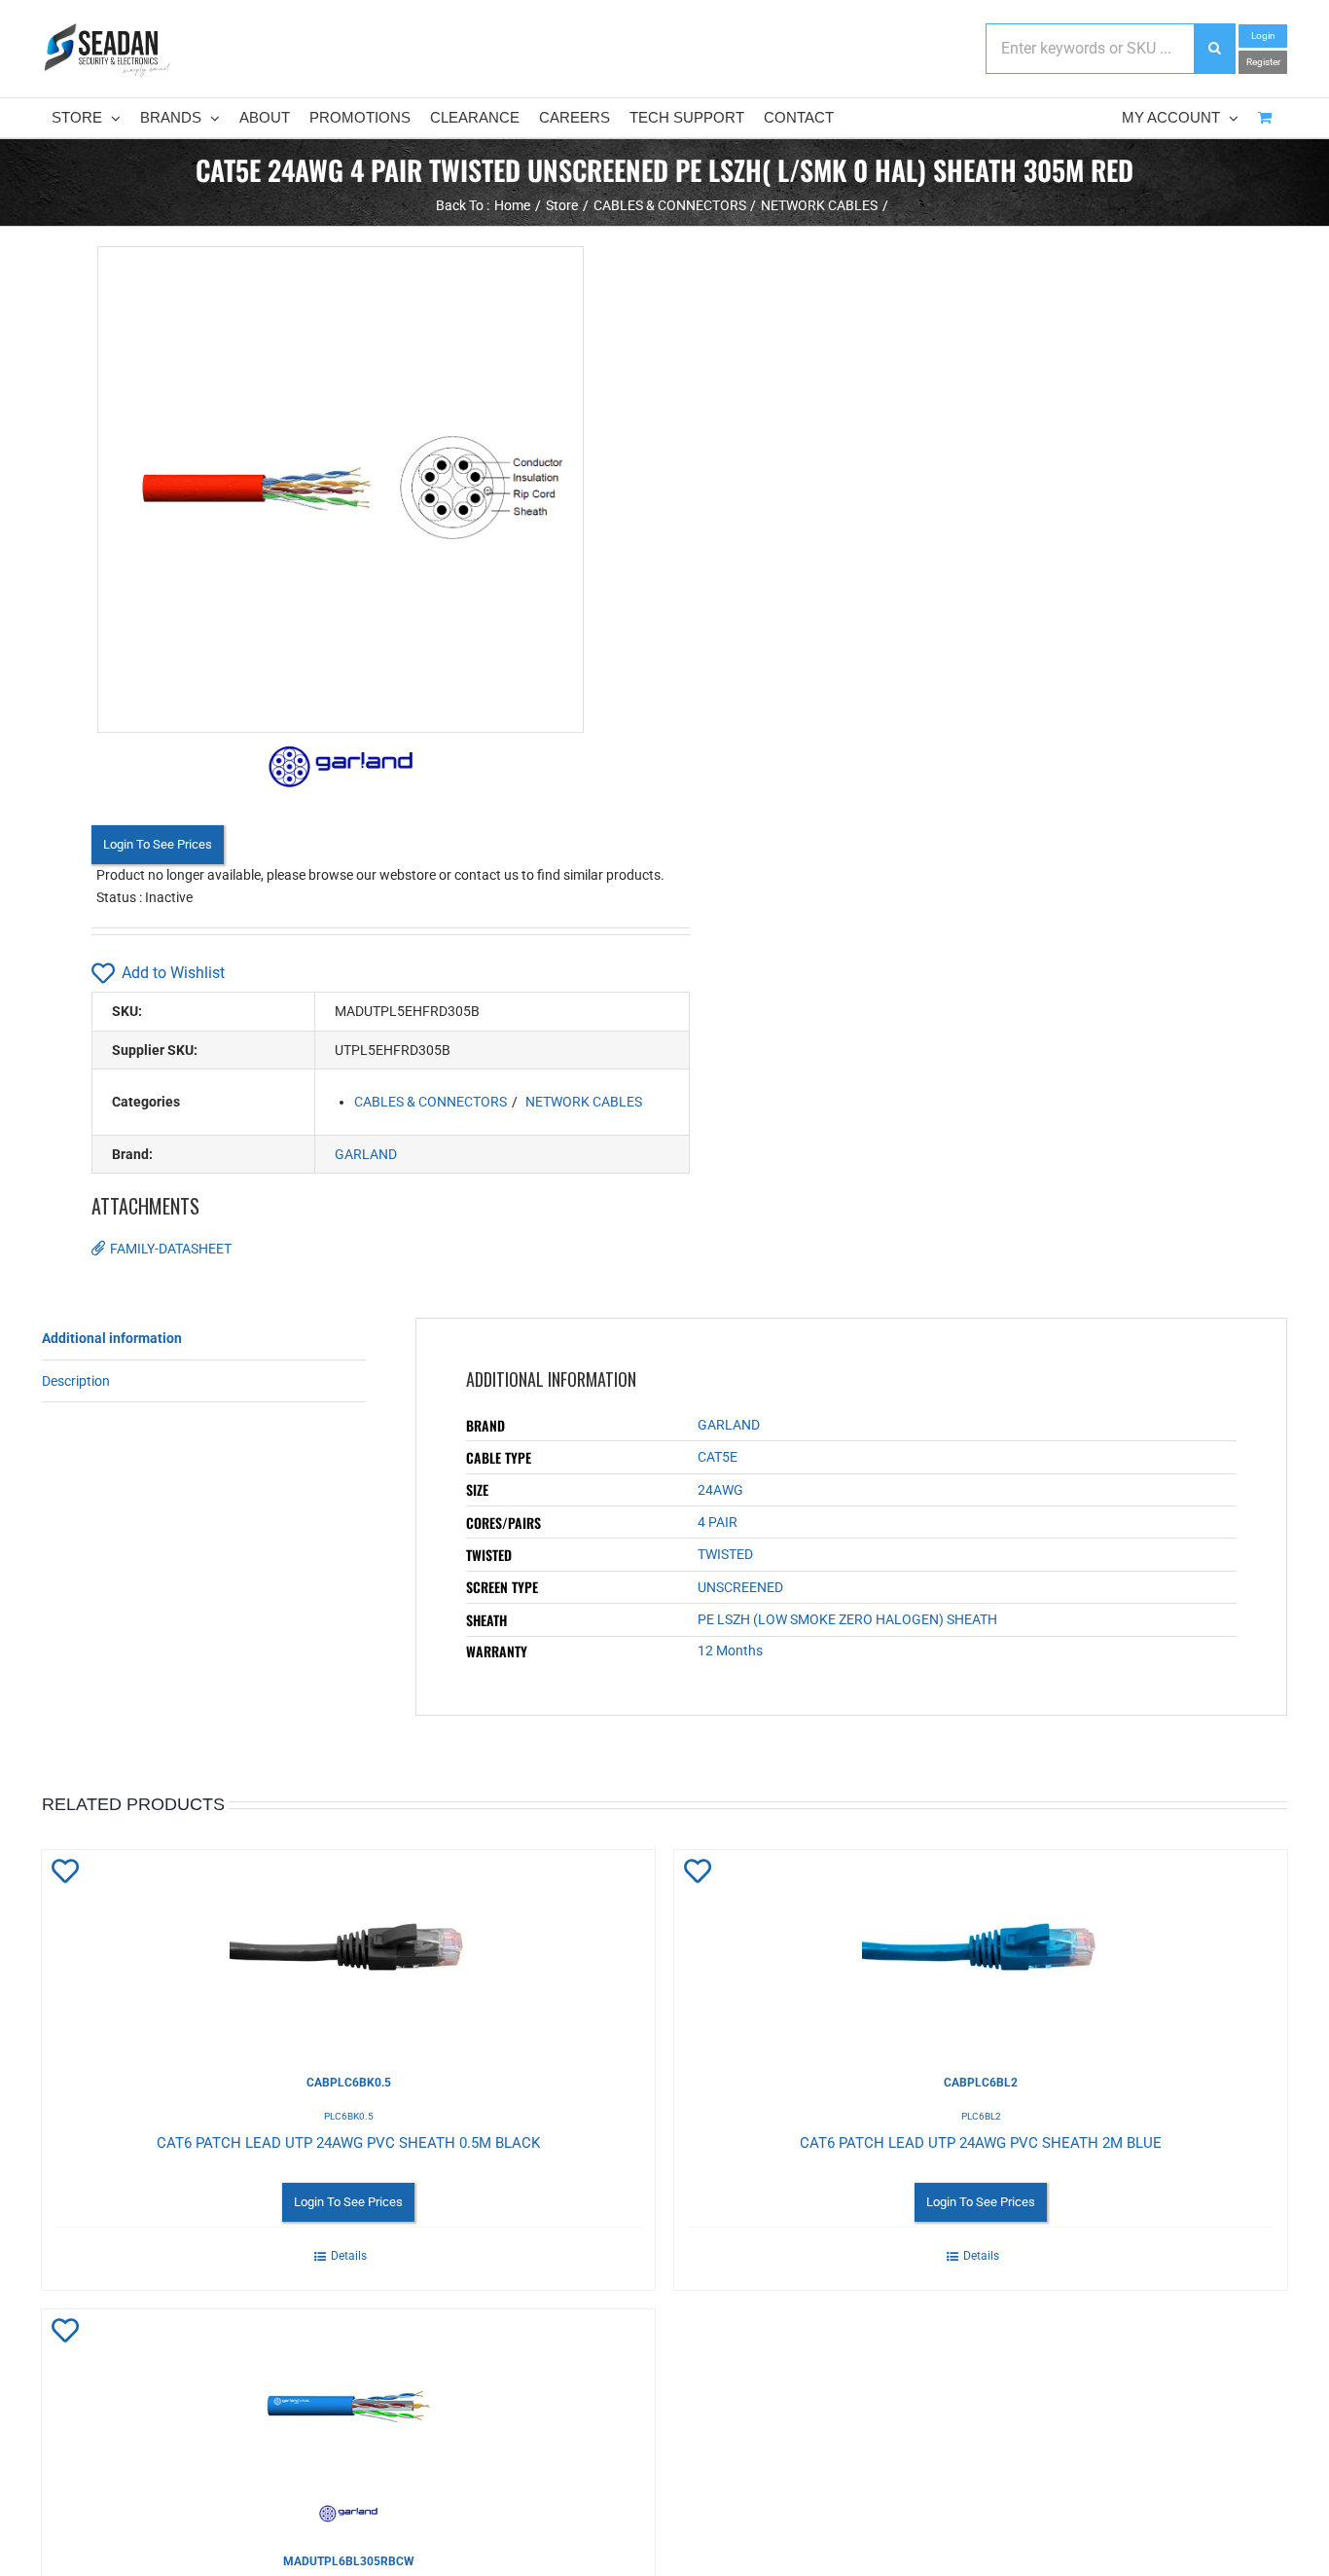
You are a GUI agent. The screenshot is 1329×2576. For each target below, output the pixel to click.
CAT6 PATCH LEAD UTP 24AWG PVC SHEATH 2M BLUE (981, 2143)
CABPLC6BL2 (981, 2083)
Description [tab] (76, 1381)
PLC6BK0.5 (349, 2116)
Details (349, 2256)
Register (1263, 62)
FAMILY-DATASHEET (171, 1249)
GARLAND (366, 1154)
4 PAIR (718, 1522)
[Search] (1214, 49)
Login (1263, 36)
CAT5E (718, 1457)
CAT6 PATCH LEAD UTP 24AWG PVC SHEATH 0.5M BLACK (348, 2143)
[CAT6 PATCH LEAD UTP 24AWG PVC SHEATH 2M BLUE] (981, 1947)
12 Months (730, 1651)
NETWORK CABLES (584, 1102)
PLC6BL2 (981, 2116)
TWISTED (725, 1554)
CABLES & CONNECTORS (431, 1102)
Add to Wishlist (173, 973)
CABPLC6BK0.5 (349, 2083)
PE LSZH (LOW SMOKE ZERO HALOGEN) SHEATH (847, 1619)
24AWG (720, 1490)
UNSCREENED (740, 1587)
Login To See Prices (158, 844)
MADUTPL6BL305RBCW (349, 2561)
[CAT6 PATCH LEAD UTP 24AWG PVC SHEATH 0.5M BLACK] (348, 1947)
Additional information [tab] (112, 1338)
